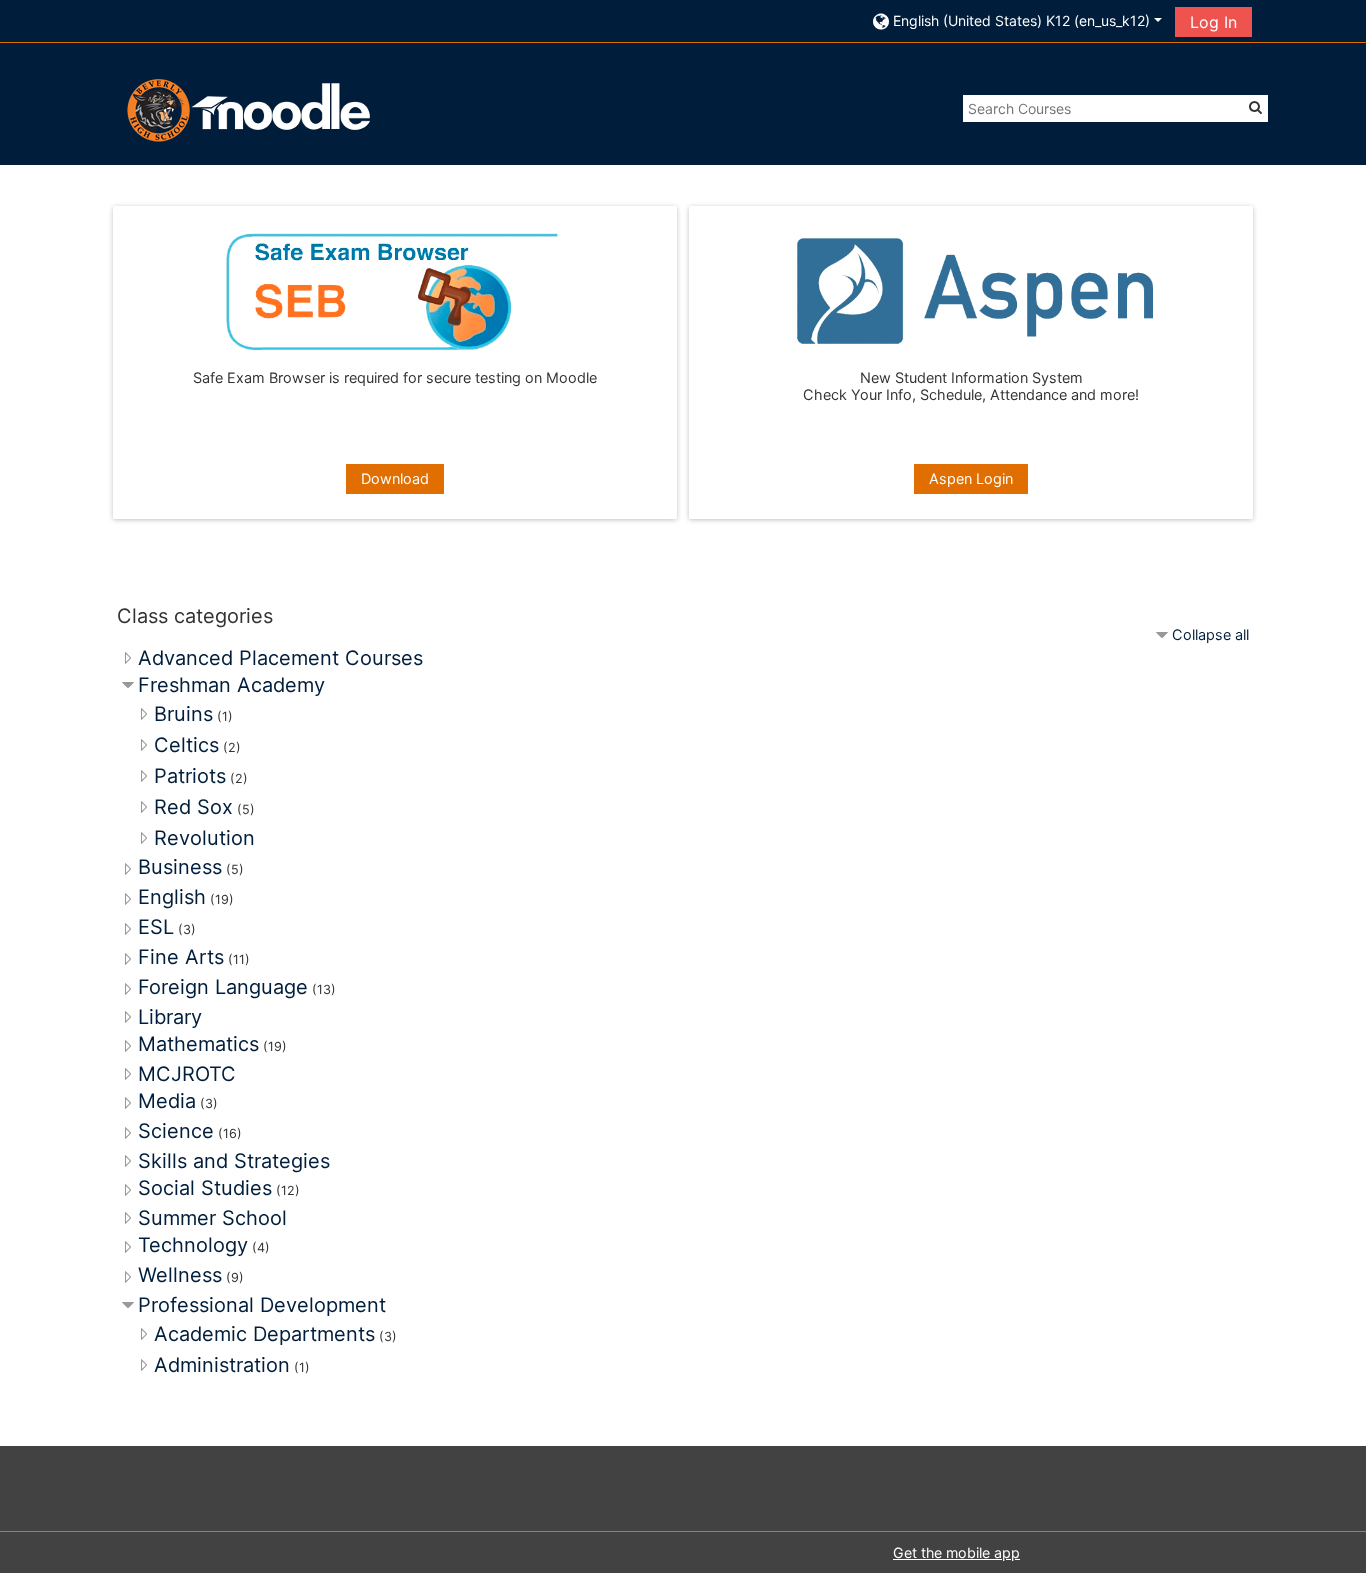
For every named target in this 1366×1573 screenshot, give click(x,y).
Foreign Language (223, 987)
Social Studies (205, 1188)
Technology (193, 1245)
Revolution (204, 838)
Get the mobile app (956, 1552)
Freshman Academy (231, 685)
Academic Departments (264, 1334)
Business (180, 867)
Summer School (212, 1218)
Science (176, 1131)
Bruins (183, 714)
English (172, 897)
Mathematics (198, 1044)
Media (167, 1101)
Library (170, 1017)
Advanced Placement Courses (280, 658)
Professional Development (262, 1305)
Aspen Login (971, 478)
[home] (246, 109)
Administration (222, 1365)
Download (395, 478)
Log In (1213, 22)
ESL (156, 927)
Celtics (186, 745)
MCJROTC (187, 1074)
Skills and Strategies (234, 1161)
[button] (1017, 20)
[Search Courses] (1255, 107)
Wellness (180, 1275)
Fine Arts (181, 957)
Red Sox (193, 807)
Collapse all (1210, 634)
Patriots (190, 776)
